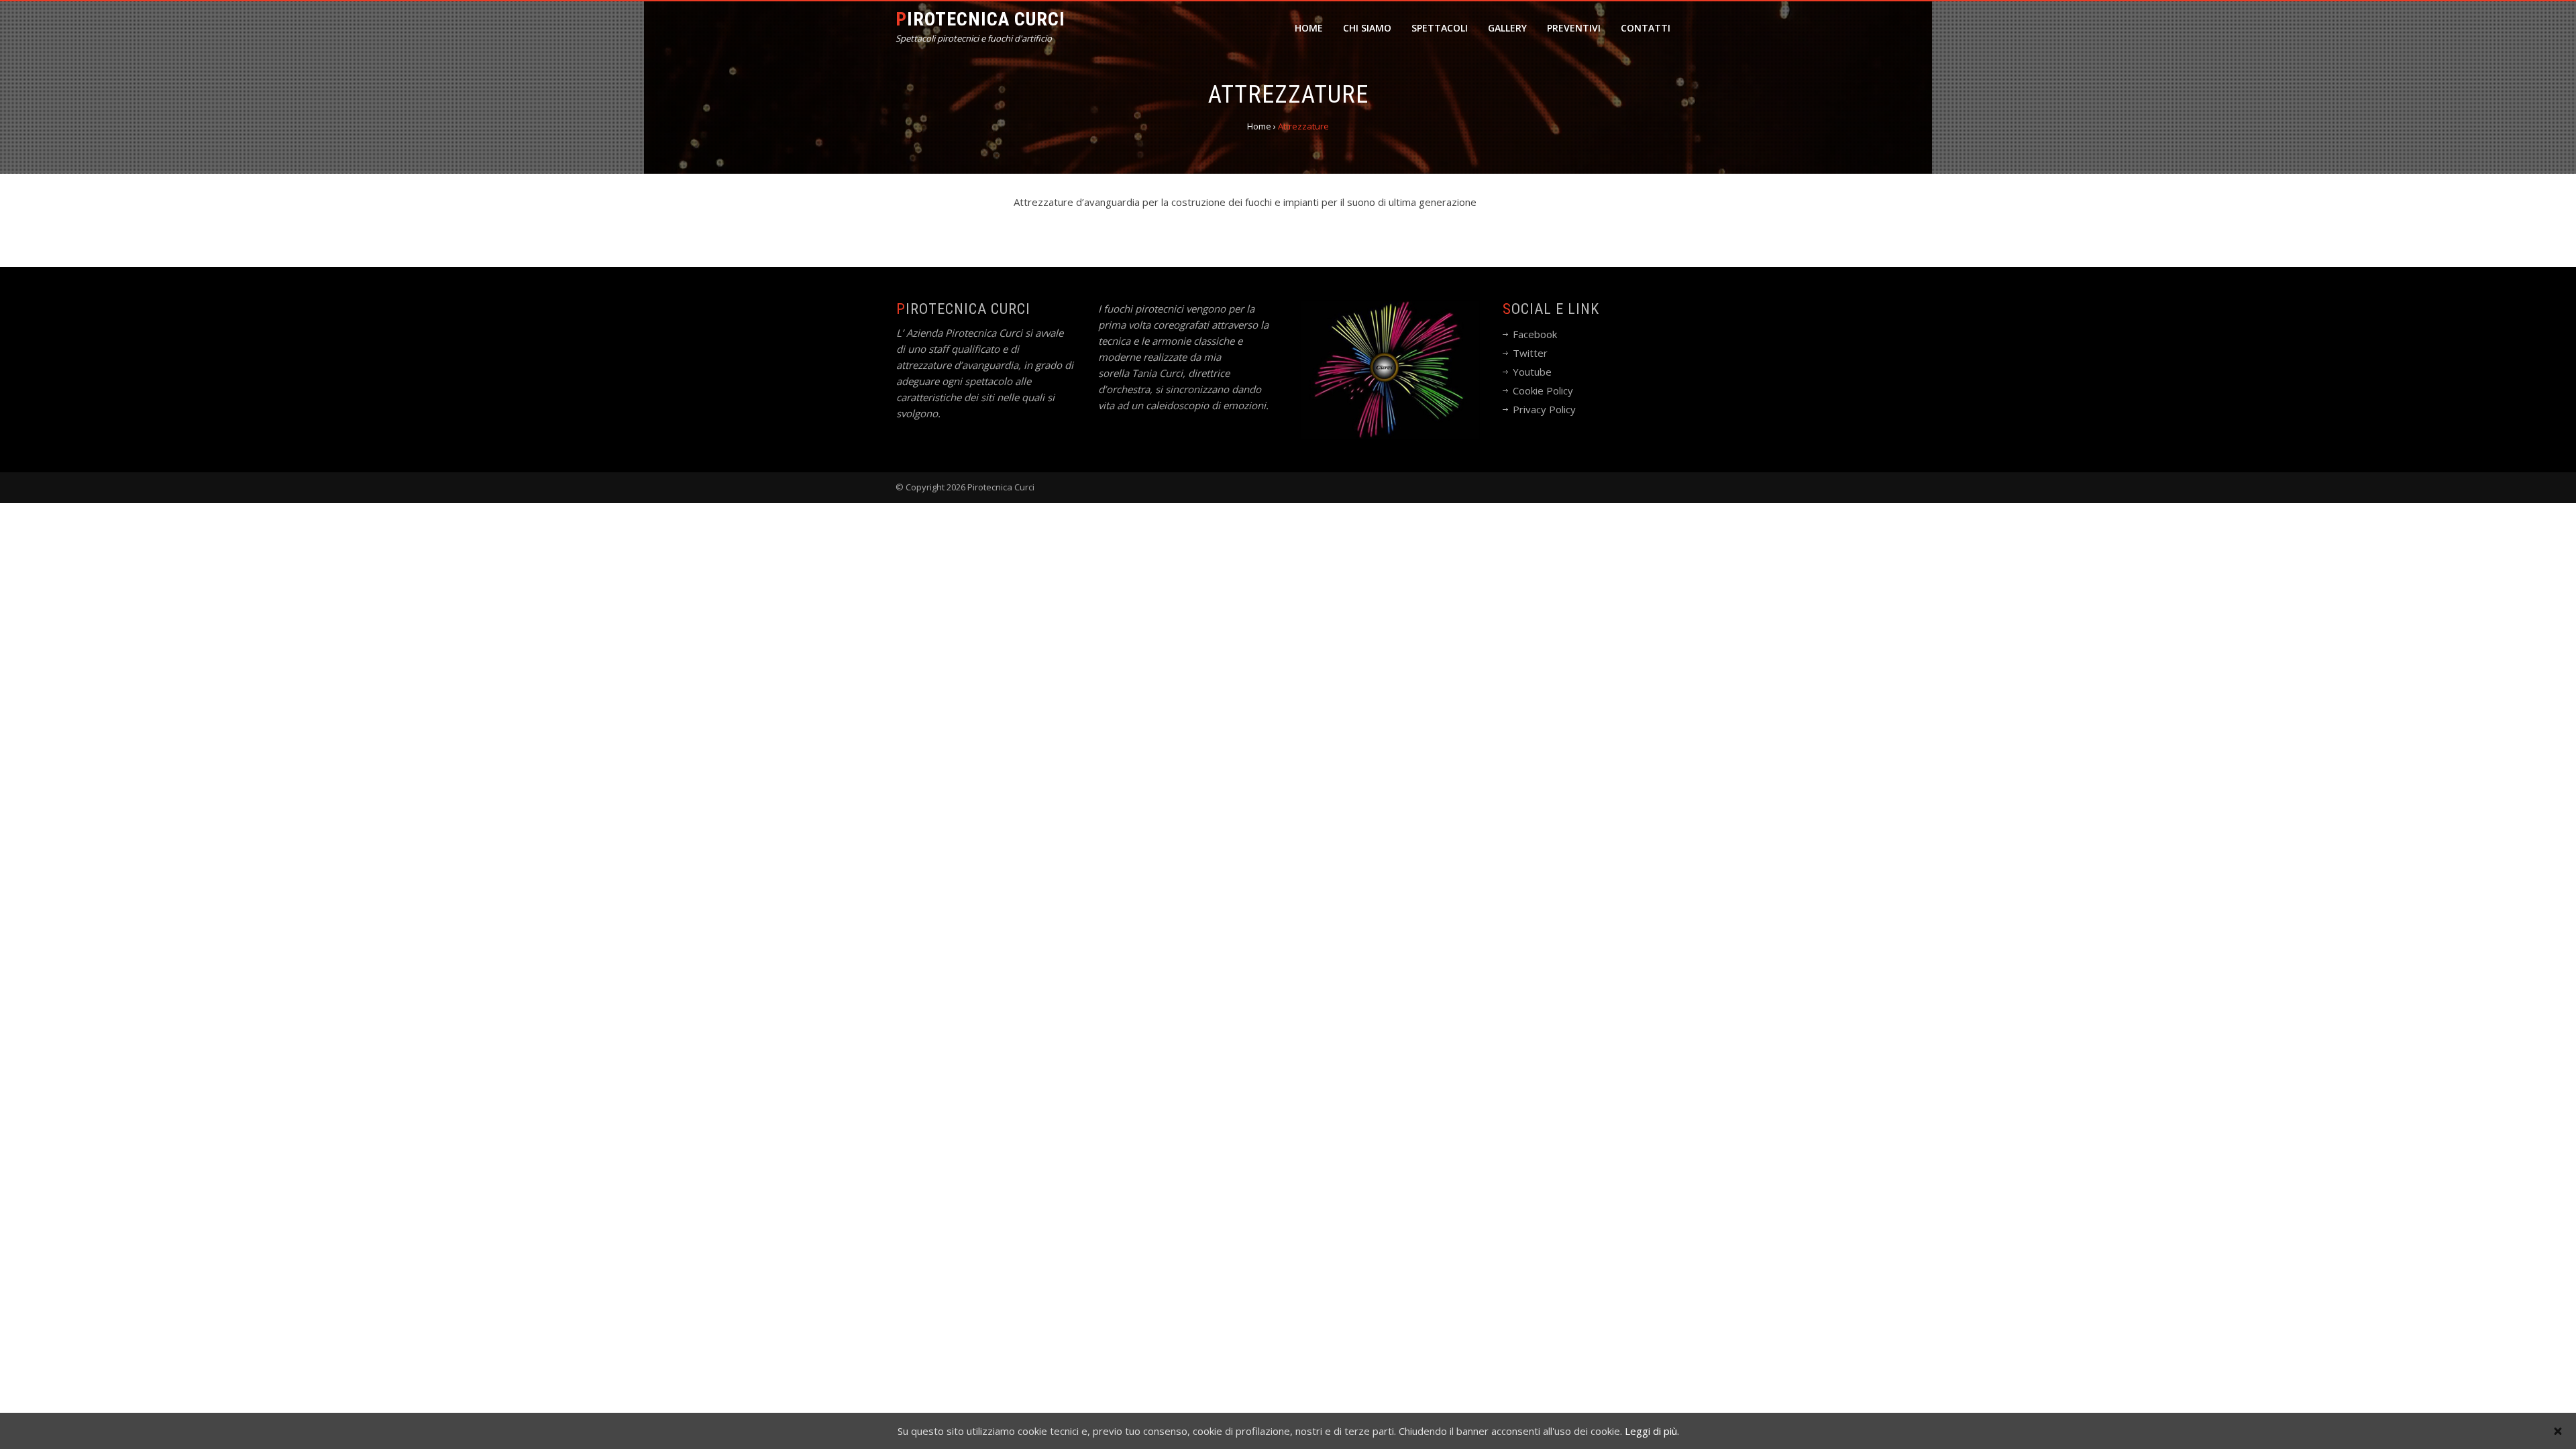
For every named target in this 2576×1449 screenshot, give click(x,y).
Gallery (1507, 28)
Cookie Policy (1543, 390)
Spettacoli (1440, 28)
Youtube (1532, 372)
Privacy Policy (1544, 409)
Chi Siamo (1367, 28)
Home (1309, 28)
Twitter (1530, 353)
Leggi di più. (1652, 1431)
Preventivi (1574, 28)
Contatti (1646, 28)
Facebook (1535, 334)
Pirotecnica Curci (980, 19)
